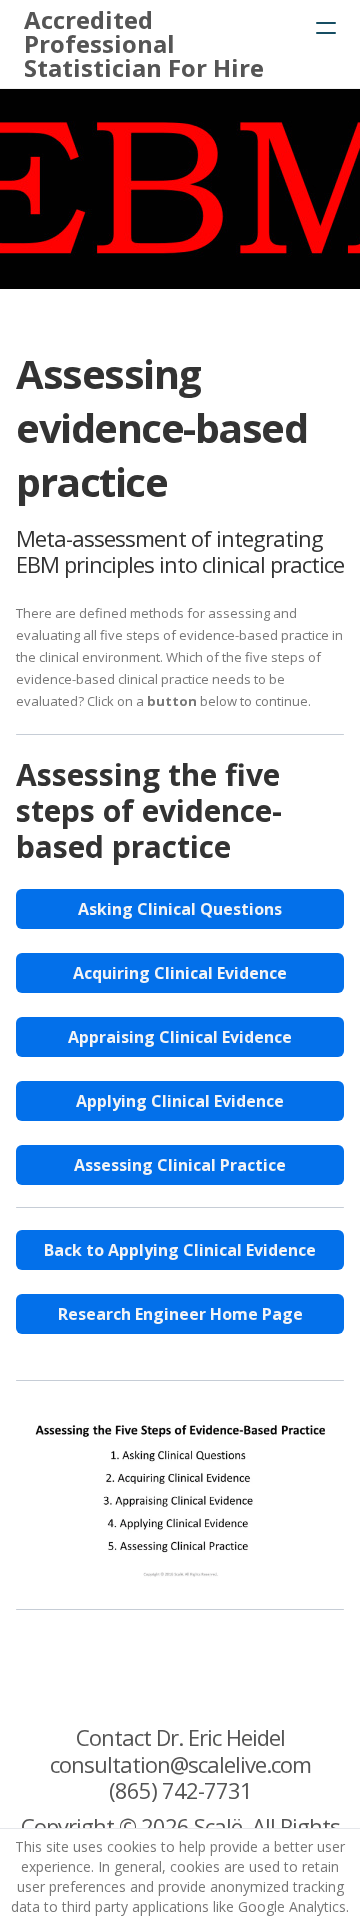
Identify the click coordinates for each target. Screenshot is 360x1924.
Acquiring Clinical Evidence (180, 973)
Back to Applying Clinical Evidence (180, 1250)
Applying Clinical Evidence (180, 1101)
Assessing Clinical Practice (180, 1165)
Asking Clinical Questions (180, 909)
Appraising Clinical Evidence (180, 1037)
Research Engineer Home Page (180, 1314)
